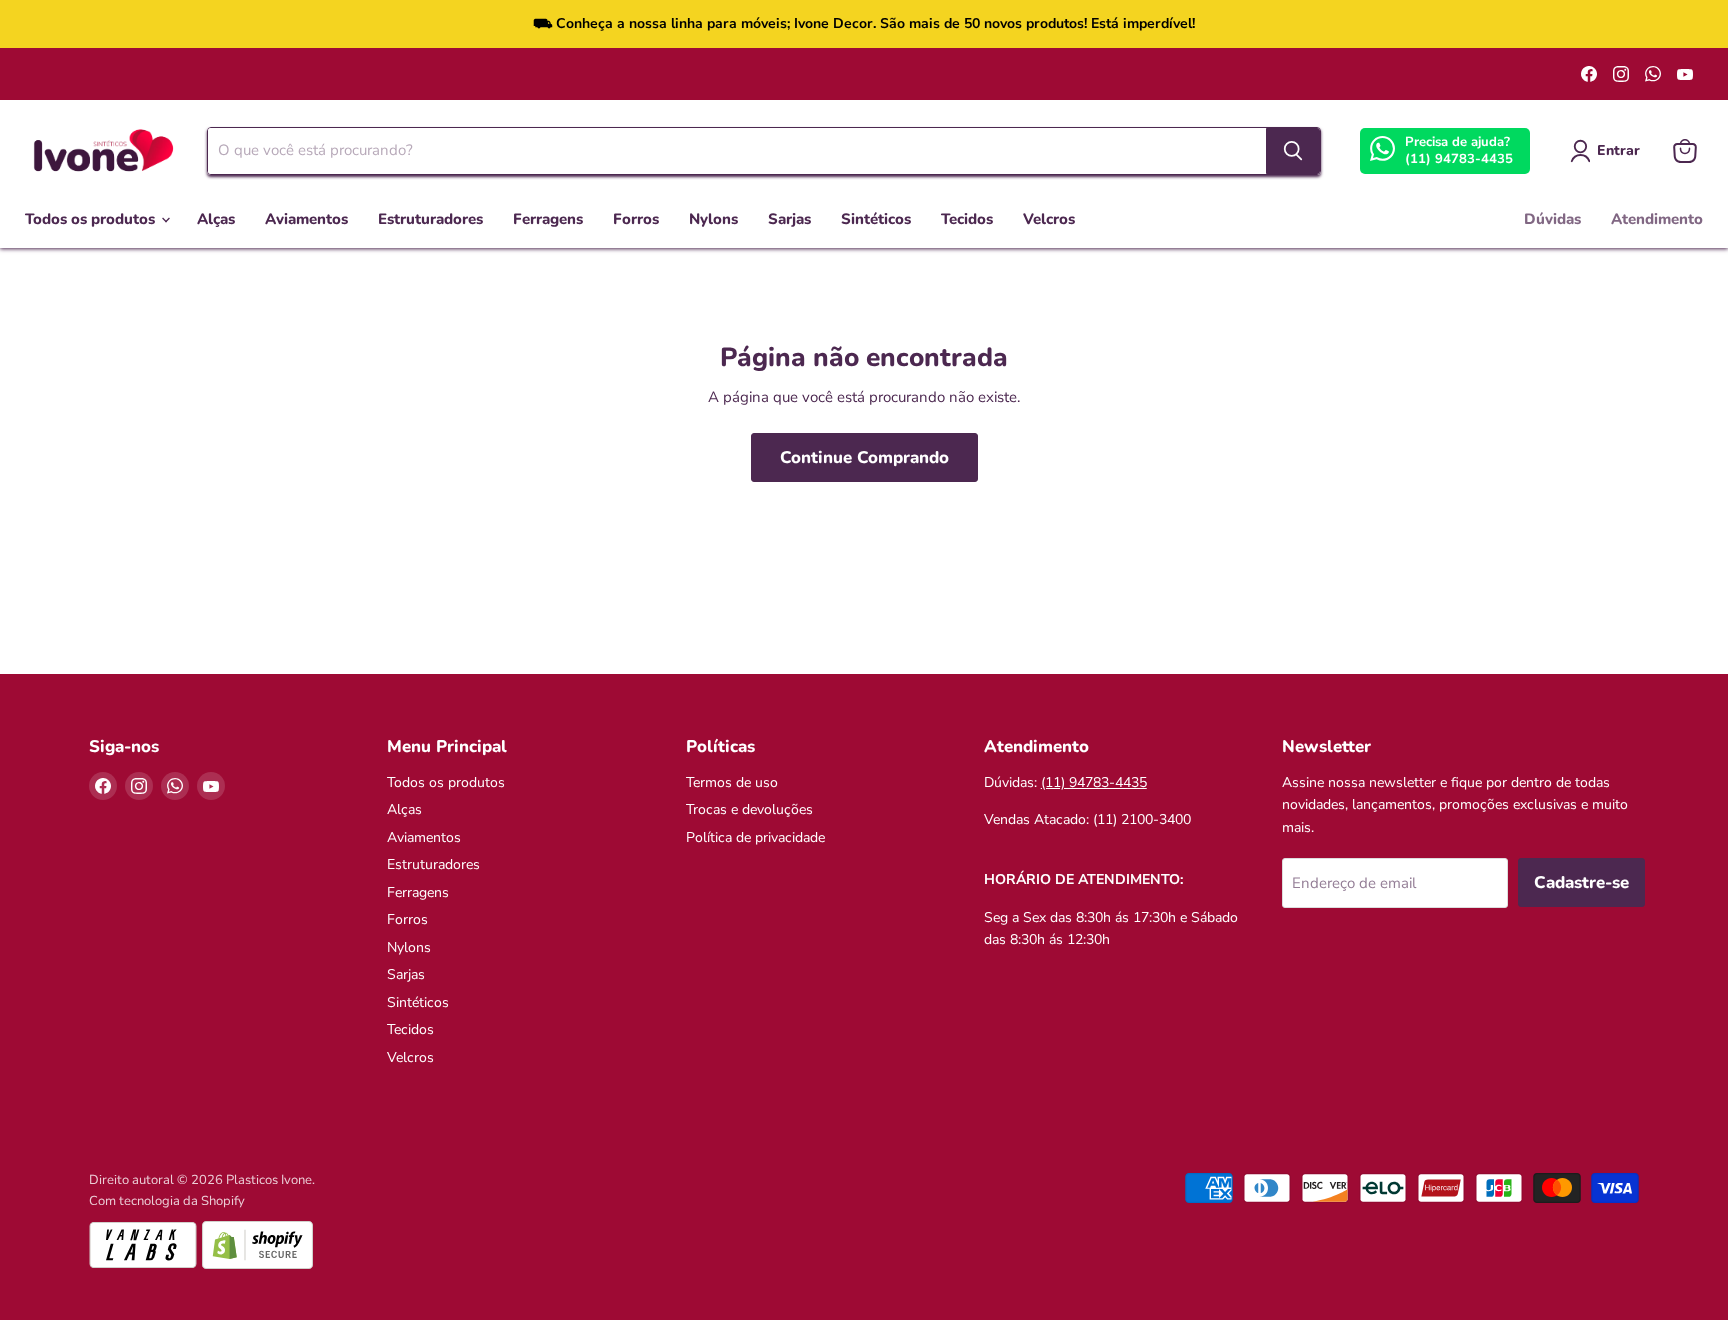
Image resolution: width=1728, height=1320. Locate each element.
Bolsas (619, 74)
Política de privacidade (755, 837)
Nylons (713, 219)
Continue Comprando (864, 457)
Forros (636, 219)
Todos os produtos (92, 219)
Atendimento (1657, 219)
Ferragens (548, 219)
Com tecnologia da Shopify (167, 1201)
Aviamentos (306, 219)
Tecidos (967, 219)
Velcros (1049, 219)
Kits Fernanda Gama (426, 74)
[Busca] (1293, 151)
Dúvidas (1552, 219)
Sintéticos (876, 219)
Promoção (544, 74)
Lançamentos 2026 (278, 74)
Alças (216, 219)
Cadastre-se (1581, 882)
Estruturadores (430, 219)
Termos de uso (732, 782)
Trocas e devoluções (749, 809)
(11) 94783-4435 (1459, 159)
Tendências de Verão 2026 (111, 74)
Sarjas (789, 219)
